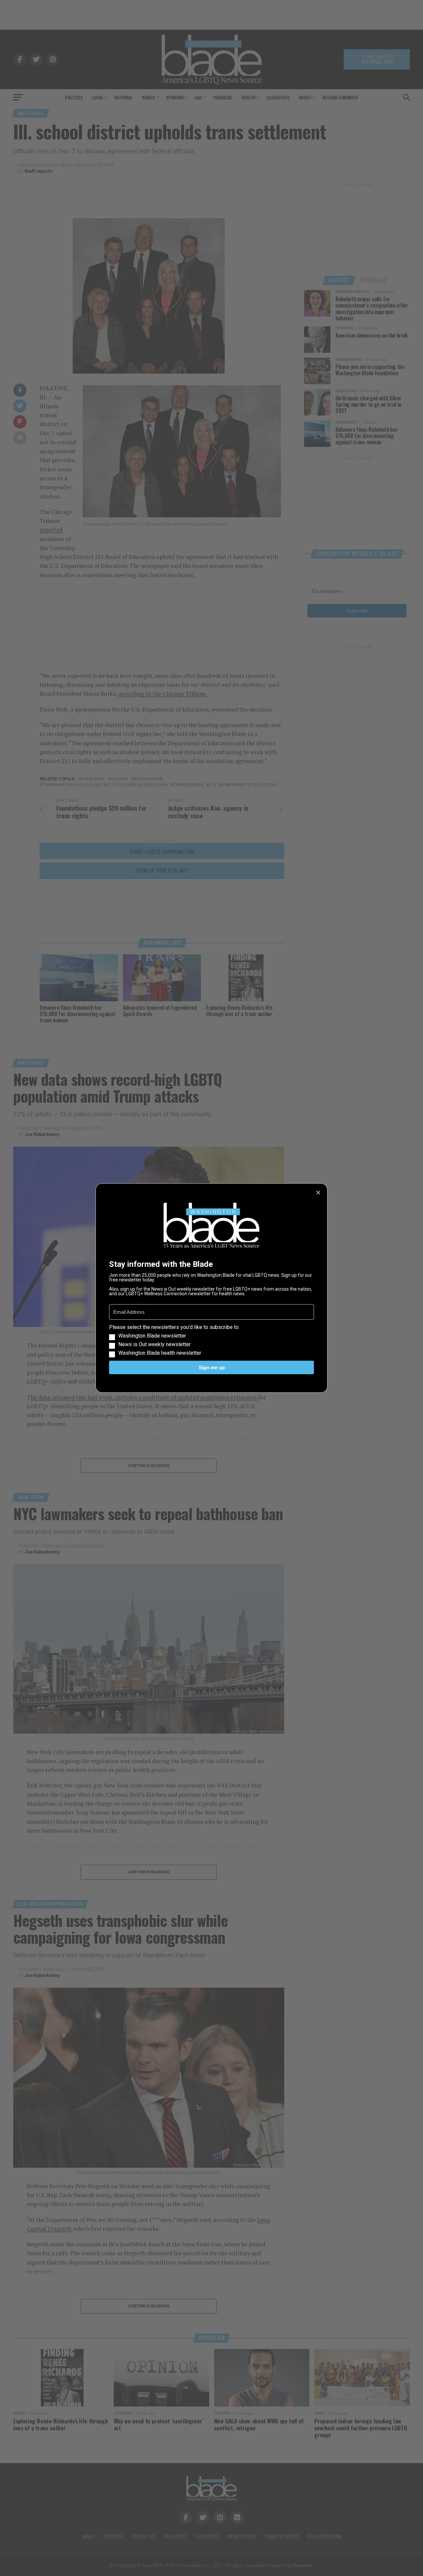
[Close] (318, 1193)
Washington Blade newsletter (152, 1336)
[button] (211, 1340)
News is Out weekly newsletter (154, 1344)
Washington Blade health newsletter (160, 1353)
